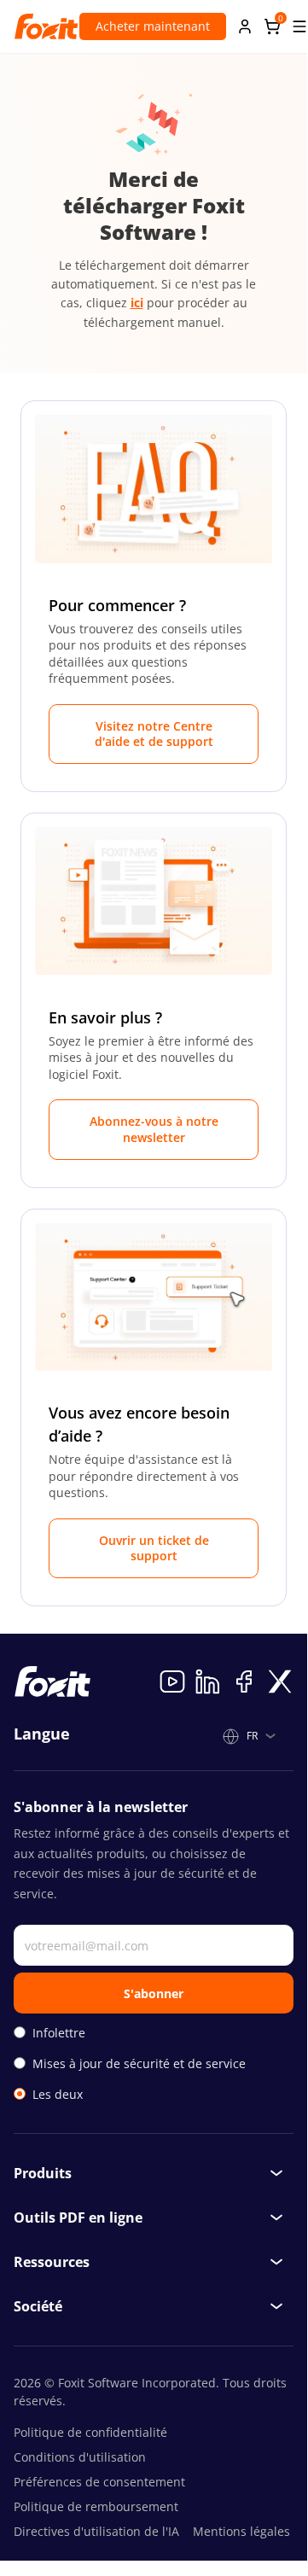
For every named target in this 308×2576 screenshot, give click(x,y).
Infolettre (59, 2033)
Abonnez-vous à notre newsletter (154, 1129)
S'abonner (154, 1993)
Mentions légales (241, 2531)
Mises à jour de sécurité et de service (139, 2063)
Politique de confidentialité (90, 2432)
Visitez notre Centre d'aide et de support (154, 734)
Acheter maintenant (153, 26)
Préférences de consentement (99, 2482)
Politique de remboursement (96, 2506)
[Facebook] (244, 1681)
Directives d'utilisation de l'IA (96, 2531)
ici (137, 303)
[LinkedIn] (208, 1681)
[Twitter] (280, 1681)
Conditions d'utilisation (80, 2457)
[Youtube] (172, 1681)
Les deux (58, 2094)
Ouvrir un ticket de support (154, 1548)
